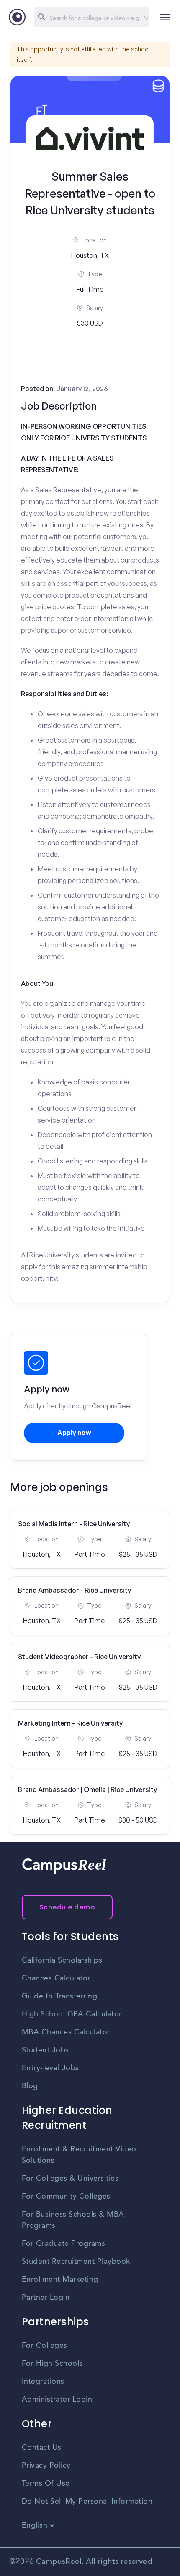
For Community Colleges (66, 2197)
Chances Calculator (56, 1978)
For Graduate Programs (64, 2244)
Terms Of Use (46, 2484)
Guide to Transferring (60, 1996)
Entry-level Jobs (50, 2068)
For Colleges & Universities (70, 2179)
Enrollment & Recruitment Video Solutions (79, 2155)
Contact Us (42, 2448)
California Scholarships (62, 1960)
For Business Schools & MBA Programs (73, 2220)
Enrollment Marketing (60, 2280)
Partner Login (46, 2298)
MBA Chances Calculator (66, 2032)
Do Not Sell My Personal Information (87, 2502)
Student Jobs (45, 2050)
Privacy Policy (46, 2466)
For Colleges (45, 2346)
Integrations (43, 2382)
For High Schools (52, 2364)
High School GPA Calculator (72, 2014)
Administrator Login (57, 2400)
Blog (30, 2086)
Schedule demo (67, 1907)
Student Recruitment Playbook (76, 2262)
